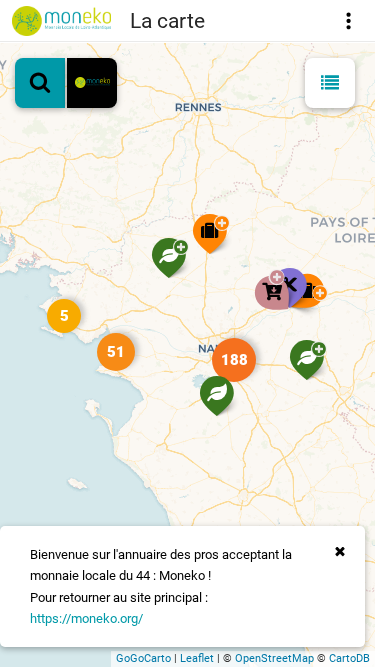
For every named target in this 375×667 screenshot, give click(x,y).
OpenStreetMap (274, 658)
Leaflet (197, 658)
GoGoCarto (143, 658)
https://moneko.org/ (86, 618)
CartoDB (349, 658)
